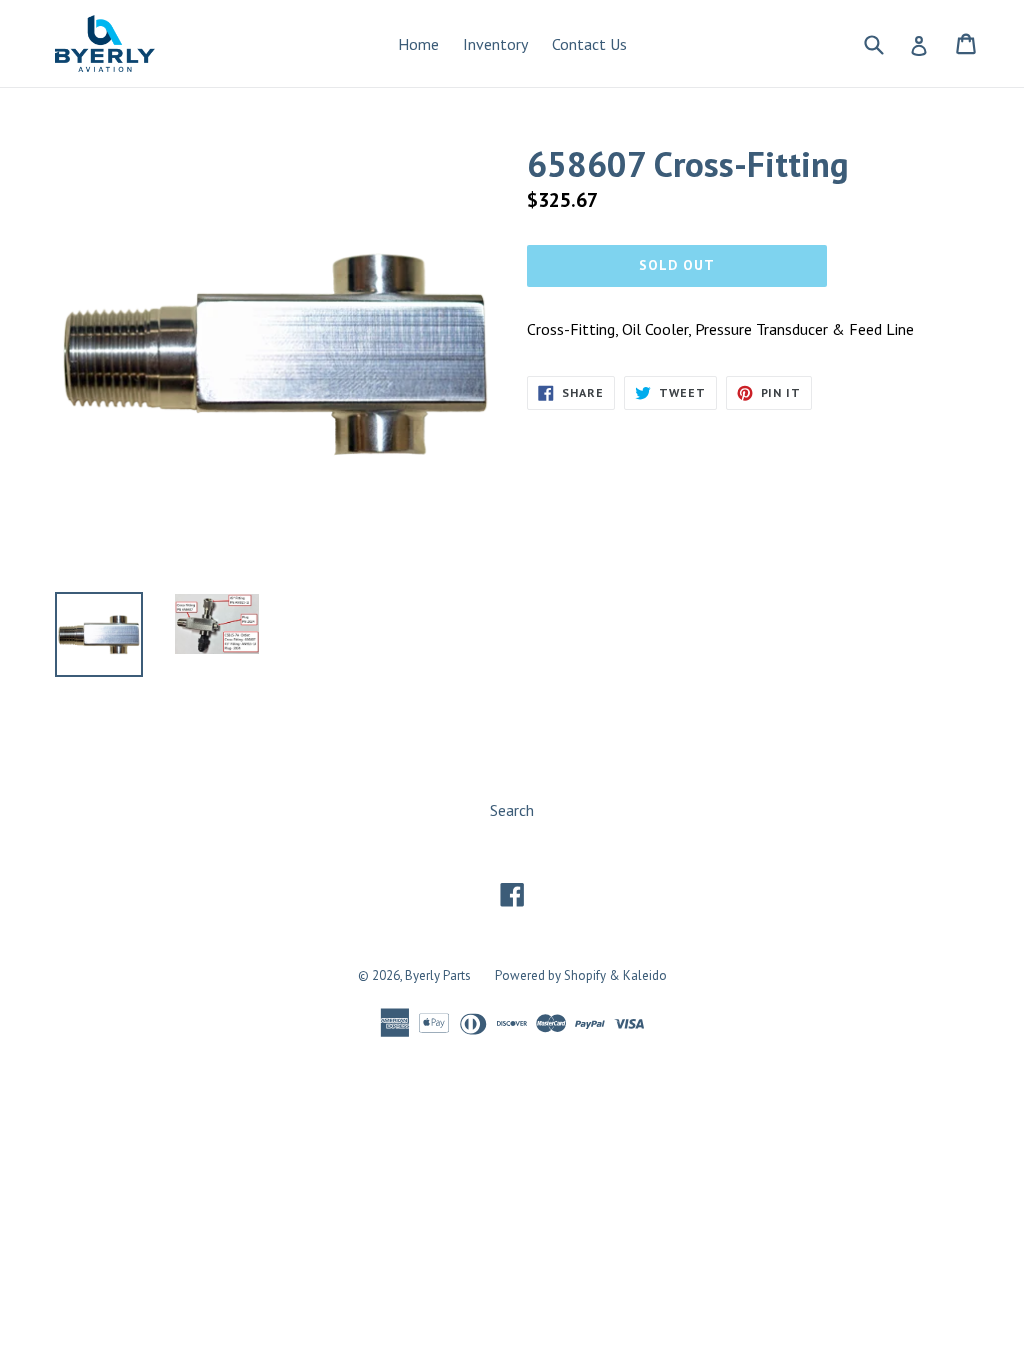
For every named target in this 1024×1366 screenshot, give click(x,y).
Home (418, 44)
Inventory (495, 44)
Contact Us (589, 44)
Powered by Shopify (550, 975)
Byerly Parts (438, 975)
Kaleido (645, 975)
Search (512, 810)
